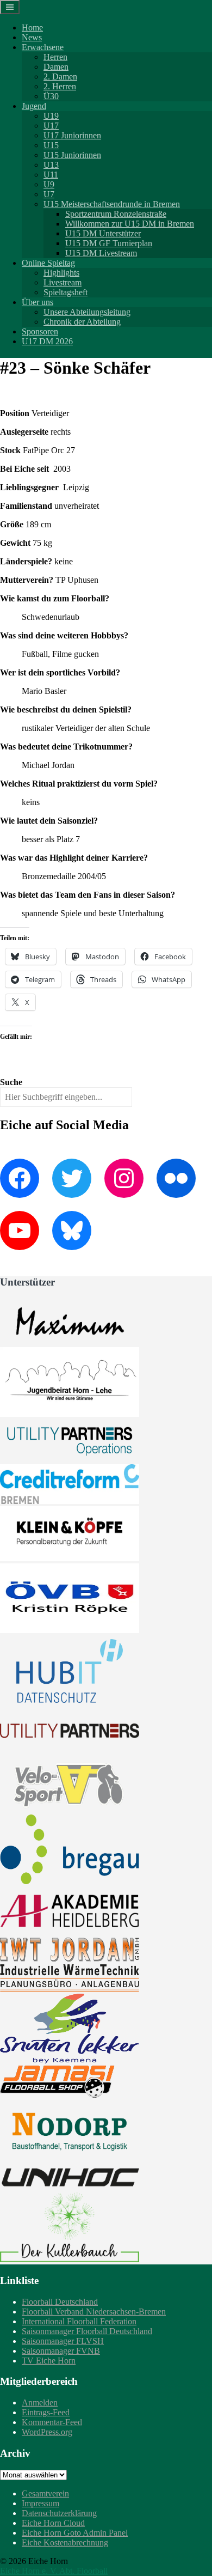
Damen (56, 67)
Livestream (63, 282)
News (32, 37)
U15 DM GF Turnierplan (109, 243)
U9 (49, 184)
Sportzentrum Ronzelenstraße (116, 214)
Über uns (38, 302)
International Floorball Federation (79, 2321)
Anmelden (40, 2403)
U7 (49, 194)
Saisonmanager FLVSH (63, 2341)
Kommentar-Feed (52, 2422)
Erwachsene (43, 47)
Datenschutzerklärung (59, 2513)
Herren (55, 57)
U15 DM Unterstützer (103, 233)
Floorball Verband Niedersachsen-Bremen (94, 2312)
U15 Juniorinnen (72, 155)
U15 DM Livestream (101, 253)
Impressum (40, 2503)
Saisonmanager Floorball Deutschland (87, 2331)
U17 (51, 126)
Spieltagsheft (66, 292)
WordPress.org (47, 2432)
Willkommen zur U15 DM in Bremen (130, 224)
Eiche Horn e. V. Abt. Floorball (54, 2571)
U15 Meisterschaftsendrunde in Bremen (112, 204)
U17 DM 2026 (47, 341)
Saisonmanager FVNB (61, 2351)
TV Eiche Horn (49, 2361)
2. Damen (60, 77)
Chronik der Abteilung (82, 322)
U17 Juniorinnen (72, 135)
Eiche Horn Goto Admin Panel (75, 2533)
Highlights (61, 273)
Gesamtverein (45, 2493)
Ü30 (51, 96)
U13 (51, 165)
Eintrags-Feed (46, 2412)
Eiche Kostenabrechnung (65, 2542)
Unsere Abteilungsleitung (87, 312)
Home (32, 28)
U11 (51, 175)
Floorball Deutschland (60, 2302)
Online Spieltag (48, 263)
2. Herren (60, 86)
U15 (51, 145)
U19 (51, 116)
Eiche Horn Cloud (53, 2523)
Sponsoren (40, 331)
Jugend (34, 106)
